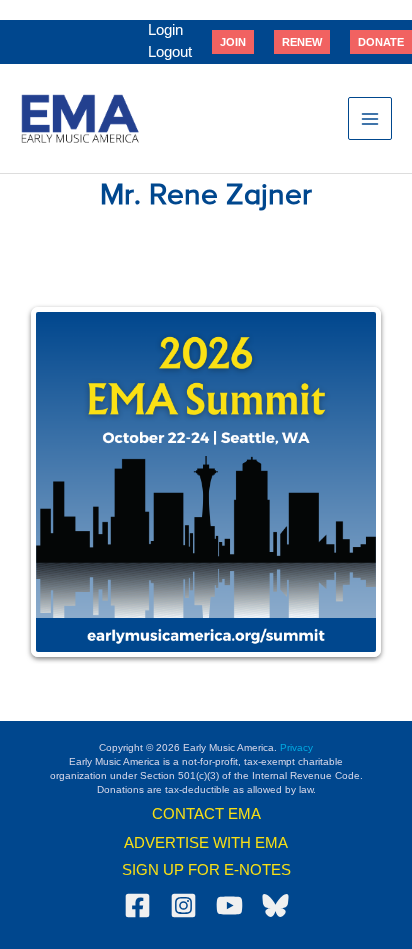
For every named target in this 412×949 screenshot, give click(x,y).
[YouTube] (229, 905)
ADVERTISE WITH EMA (206, 843)
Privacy (296, 747)
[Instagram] (183, 905)
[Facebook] (137, 905)
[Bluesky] (275, 905)
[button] (233, 42)
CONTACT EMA (206, 814)
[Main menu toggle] (370, 119)
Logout (170, 52)
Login (165, 30)
